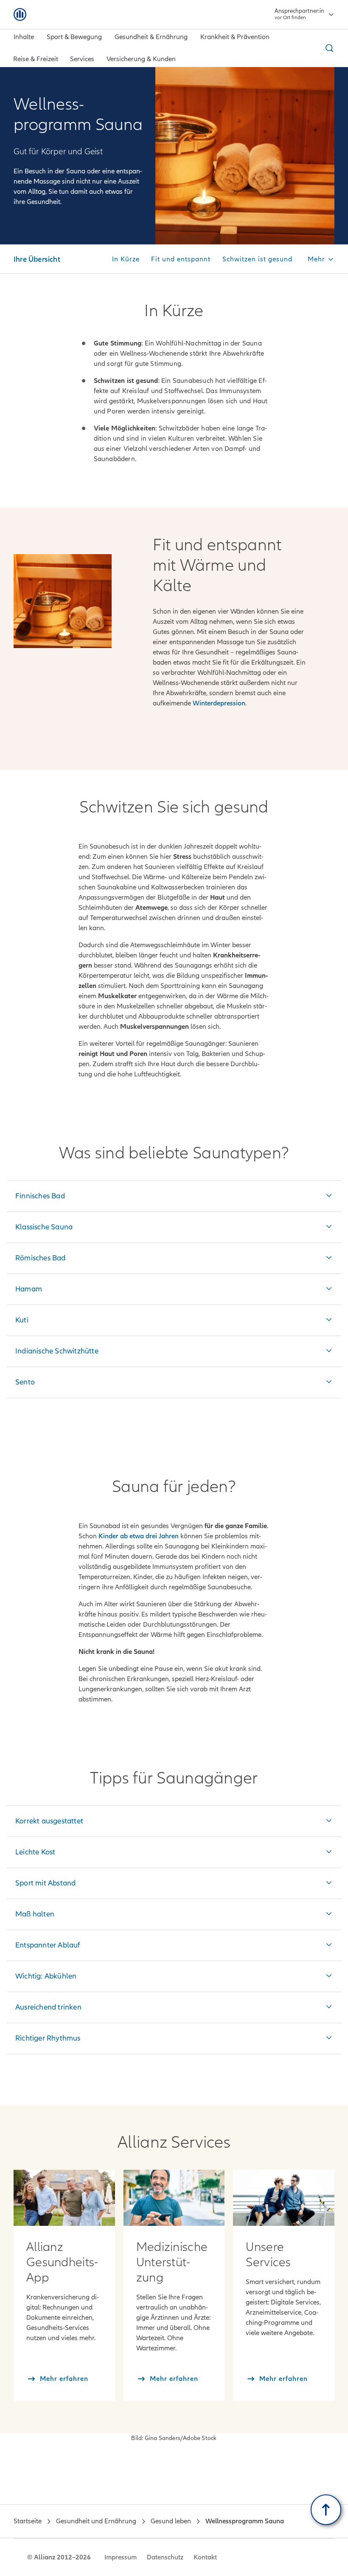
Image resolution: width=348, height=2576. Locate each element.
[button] (321, 260)
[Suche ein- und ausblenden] (328, 48)
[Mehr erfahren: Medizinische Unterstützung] (174, 2198)
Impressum (121, 2557)
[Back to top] (326, 2510)
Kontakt (205, 2557)
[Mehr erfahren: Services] (284, 2198)
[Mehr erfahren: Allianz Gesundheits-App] (64, 2198)
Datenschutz (165, 2557)
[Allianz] (20, 14)
